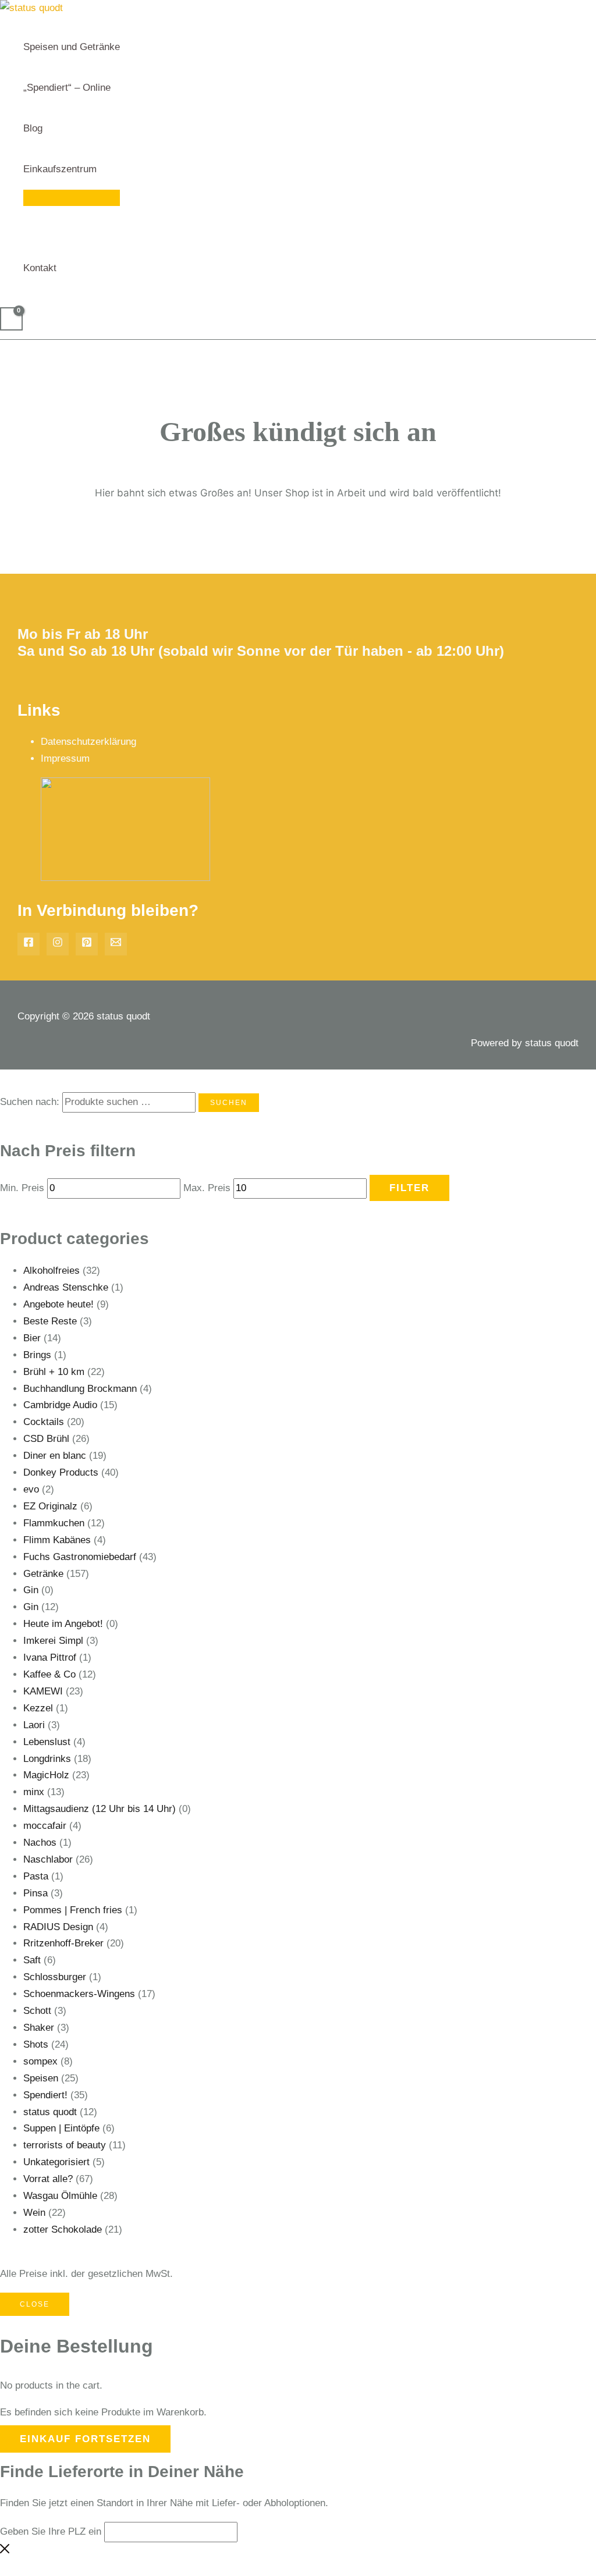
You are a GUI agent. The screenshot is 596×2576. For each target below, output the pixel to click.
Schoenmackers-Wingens (79, 1994)
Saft (32, 1960)
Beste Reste (50, 1321)
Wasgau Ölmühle (60, 2196)
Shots (36, 2044)
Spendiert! (45, 2095)
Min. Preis (22, 1188)
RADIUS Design (58, 1927)
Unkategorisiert (56, 2162)
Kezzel (38, 1708)
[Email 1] (116, 944)
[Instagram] (58, 944)
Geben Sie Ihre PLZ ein (51, 2531)
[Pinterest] (87, 944)
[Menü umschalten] (72, 198)
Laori (34, 1725)
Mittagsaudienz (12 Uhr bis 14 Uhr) (100, 1809)
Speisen (41, 2078)
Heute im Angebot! (63, 1624)
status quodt (50, 2112)
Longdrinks (47, 1759)
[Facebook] (29, 944)
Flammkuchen (54, 1523)
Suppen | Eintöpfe (61, 2128)
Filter (409, 1188)
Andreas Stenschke (66, 1287)
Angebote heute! (58, 1304)
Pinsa (36, 1893)
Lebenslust (47, 1742)
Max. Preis (207, 1188)
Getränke (43, 1574)
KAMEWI (43, 1691)
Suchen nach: (30, 1102)
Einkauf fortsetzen (85, 2439)
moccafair (45, 1826)
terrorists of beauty (65, 2145)
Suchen (229, 1103)
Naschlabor (48, 1859)
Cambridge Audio (60, 1405)
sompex (40, 2061)
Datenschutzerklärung (88, 742)
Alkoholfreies (52, 1271)
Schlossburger (55, 1977)
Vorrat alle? (48, 2179)
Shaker (39, 2028)
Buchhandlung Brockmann (80, 1389)
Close (35, 2304)
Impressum (65, 758)
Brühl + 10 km (54, 1372)
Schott (37, 2011)
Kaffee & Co (49, 1674)
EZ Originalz (50, 1506)
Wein (34, 2213)
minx (34, 1792)
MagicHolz (46, 1775)
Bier (32, 1338)
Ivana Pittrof (50, 1657)
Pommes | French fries (73, 1910)
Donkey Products (61, 1472)
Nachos (40, 1843)
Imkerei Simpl (53, 1641)
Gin (31, 1590)
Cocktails (44, 1422)
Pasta (36, 1876)
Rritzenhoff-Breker (63, 1943)
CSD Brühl (46, 1439)
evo (31, 1489)
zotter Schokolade (63, 2229)
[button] (102, 169)
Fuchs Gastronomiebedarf (80, 1557)
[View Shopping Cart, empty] (11, 319)
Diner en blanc (55, 1456)
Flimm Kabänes (57, 1540)
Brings (37, 1355)
